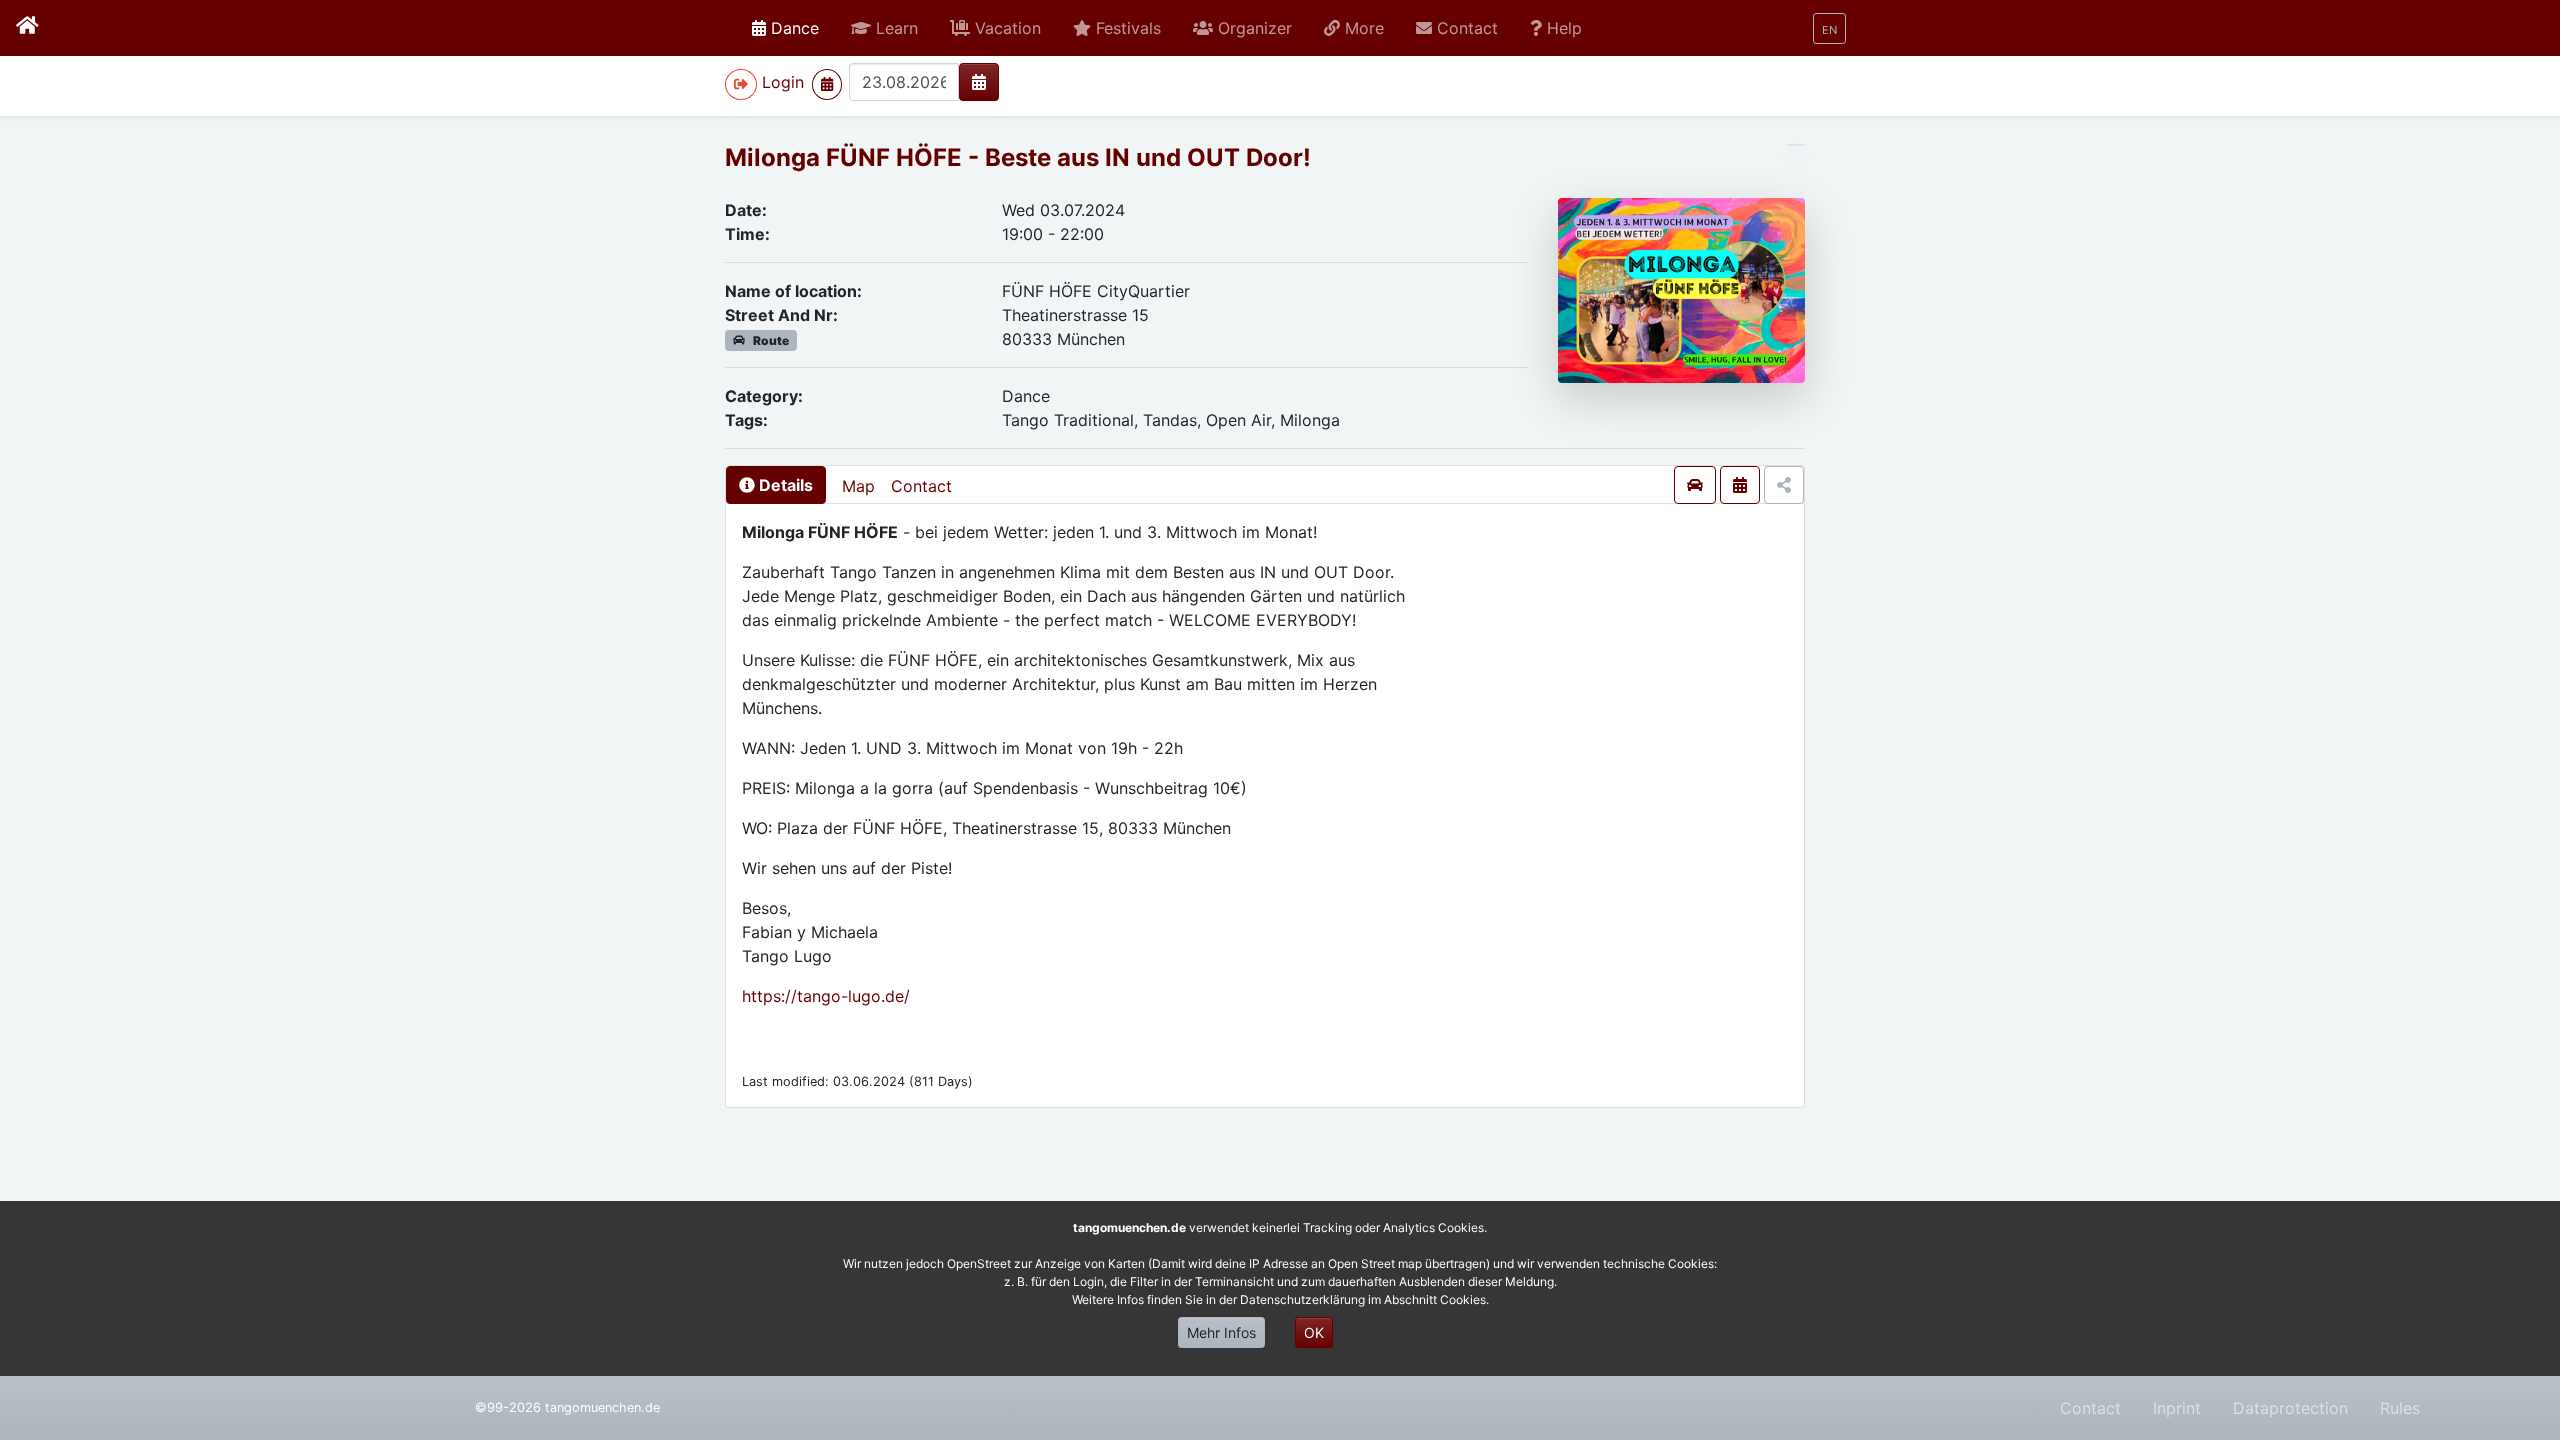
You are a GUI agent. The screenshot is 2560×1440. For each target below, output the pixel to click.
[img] (979, 82)
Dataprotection (2290, 1408)
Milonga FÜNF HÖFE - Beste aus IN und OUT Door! (1018, 157)
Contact (921, 486)
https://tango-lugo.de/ (826, 996)
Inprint (2177, 1408)
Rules (2400, 1408)
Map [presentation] (858, 486)
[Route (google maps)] (1695, 485)
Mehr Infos (1221, 1332)
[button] (884, 28)
